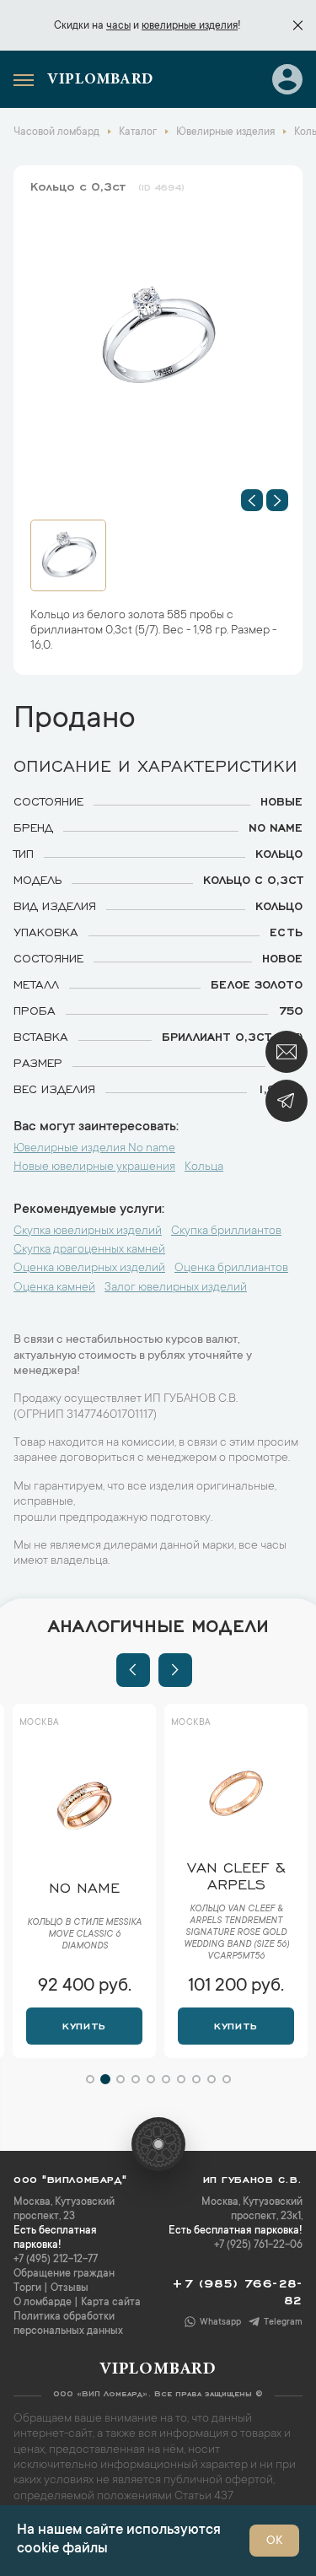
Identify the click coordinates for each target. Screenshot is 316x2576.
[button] (252, 500)
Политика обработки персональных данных (68, 2324)
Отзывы (70, 2288)
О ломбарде (43, 2303)
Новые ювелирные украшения (94, 1167)
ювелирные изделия (190, 26)
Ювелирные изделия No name (94, 1149)
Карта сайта (111, 2303)
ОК (274, 2541)
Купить (92, 2024)
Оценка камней (54, 1288)
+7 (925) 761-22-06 (258, 2245)
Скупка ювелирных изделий (88, 1231)
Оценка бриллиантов (231, 1269)
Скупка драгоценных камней (89, 1250)
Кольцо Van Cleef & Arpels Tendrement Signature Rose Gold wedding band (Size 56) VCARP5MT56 (93, 1933)
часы (118, 26)
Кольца (204, 1167)
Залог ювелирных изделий (176, 1288)
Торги (27, 2288)
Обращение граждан (64, 2274)
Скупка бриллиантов (226, 1231)
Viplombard (100, 80)
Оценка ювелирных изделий (89, 1269)
